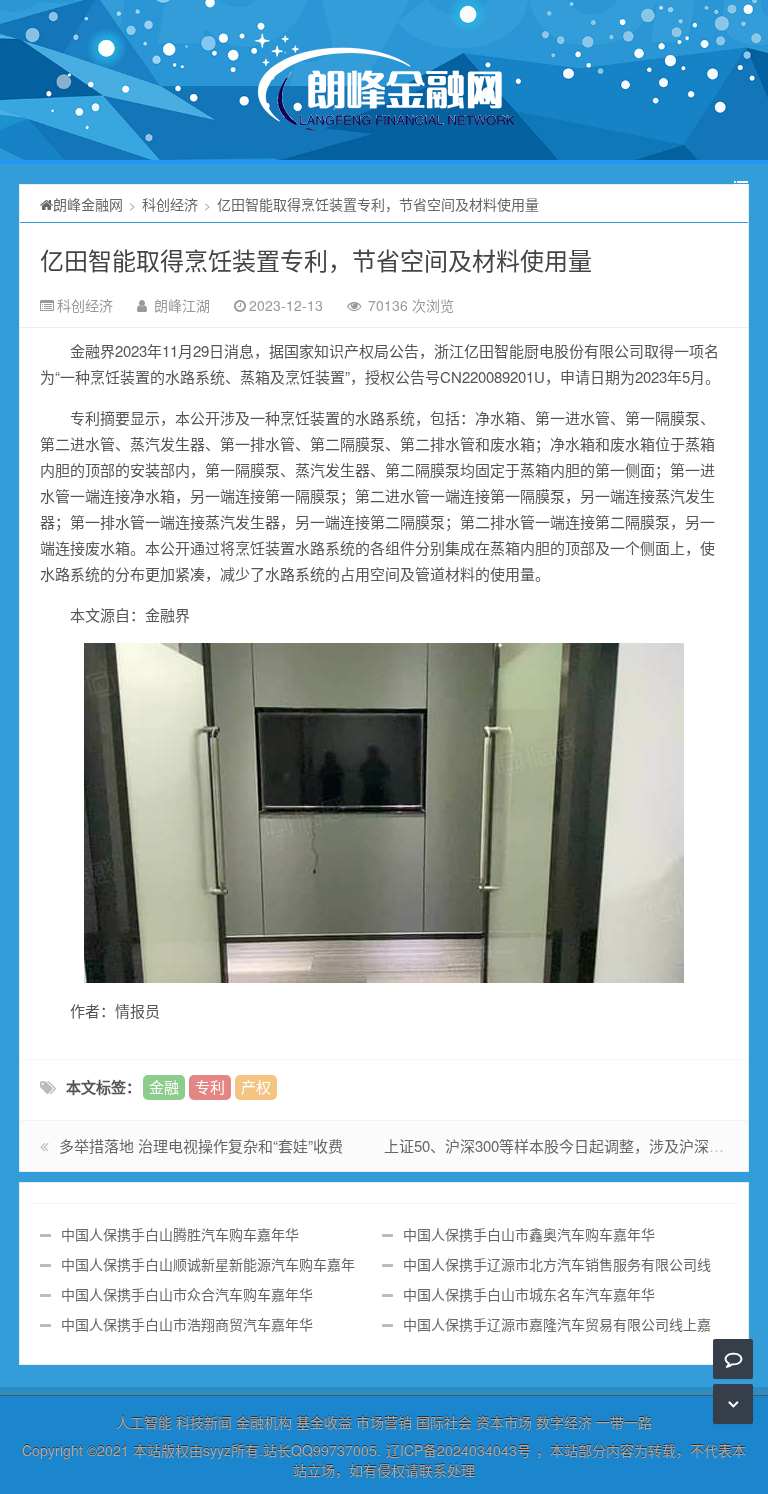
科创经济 (170, 204)
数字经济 (564, 1422)
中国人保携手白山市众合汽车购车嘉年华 (187, 1294)
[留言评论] (733, 1359)
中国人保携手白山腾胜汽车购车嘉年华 (180, 1234)
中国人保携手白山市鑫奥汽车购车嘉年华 (529, 1234)
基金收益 (324, 1422)
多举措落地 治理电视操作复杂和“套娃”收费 (201, 1145)
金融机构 (264, 1422)
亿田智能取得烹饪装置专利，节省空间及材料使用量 (316, 259)
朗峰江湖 (182, 305)
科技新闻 (204, 1422)
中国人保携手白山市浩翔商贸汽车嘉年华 (187, 1324)
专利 (210, 1086)
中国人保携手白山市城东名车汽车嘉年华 (529, 1294)
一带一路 (624, 1422)
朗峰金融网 (88, 204)
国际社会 (444, 1422)
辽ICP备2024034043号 (458, 1450)
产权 (256, 1086)
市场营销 (384, 1422)
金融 (164, 1086)
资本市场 (504, 1422)
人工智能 (144, 1422)
